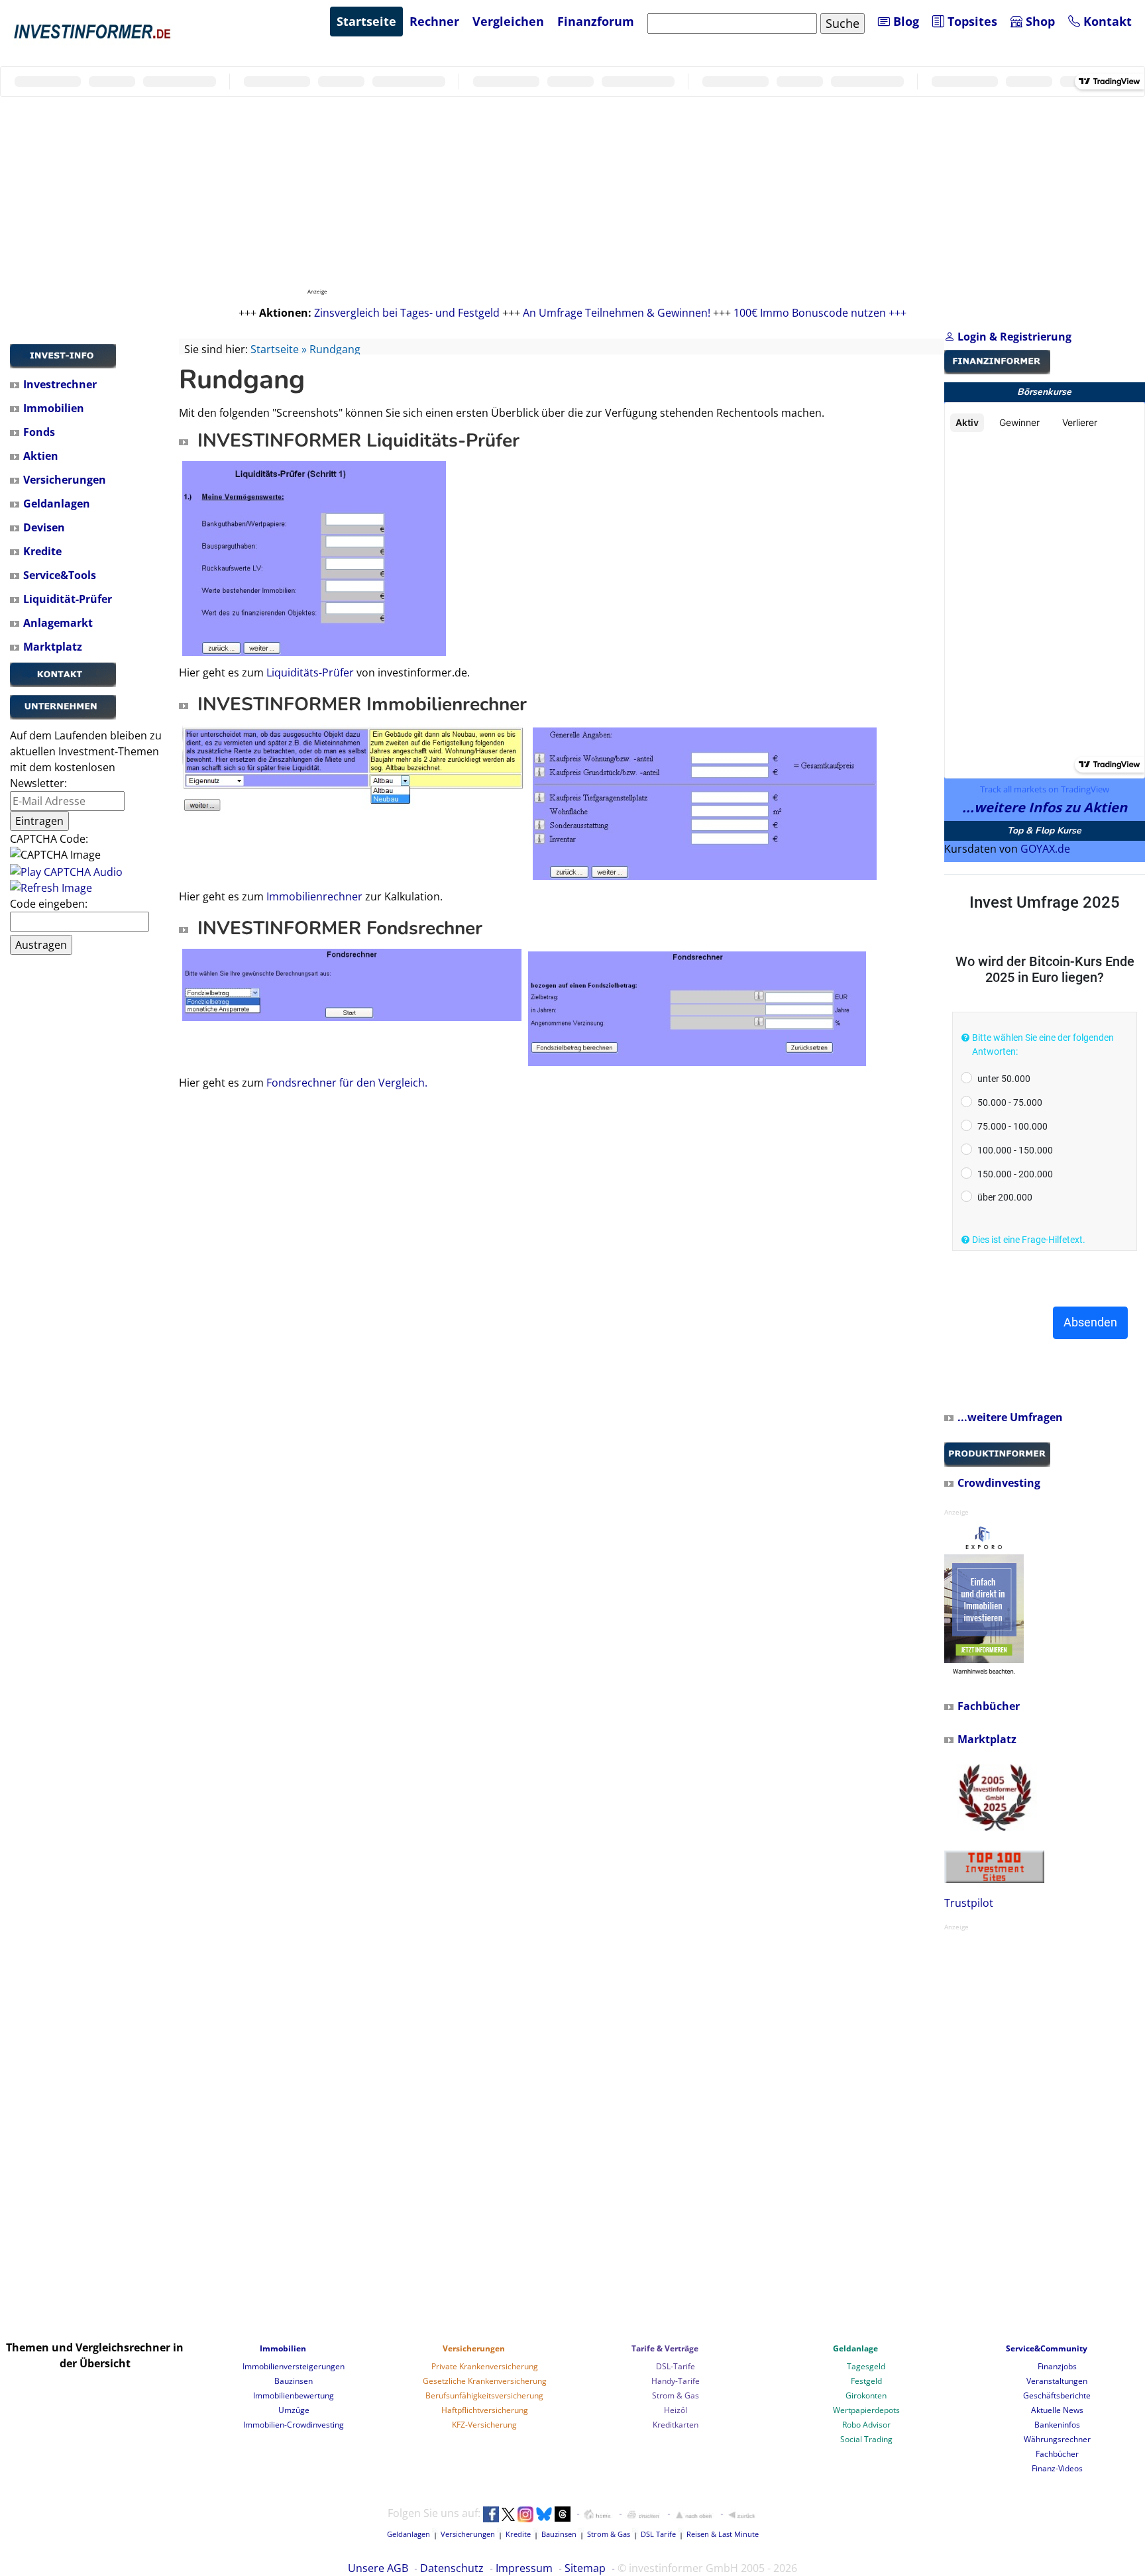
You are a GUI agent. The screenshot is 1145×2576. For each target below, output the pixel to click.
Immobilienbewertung (294, 2395)
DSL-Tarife (676, 2366)
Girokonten (866, 2395)
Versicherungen (65, 480)
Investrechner (60, 384)
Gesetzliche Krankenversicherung (485, 2381)
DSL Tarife (658, 2534)
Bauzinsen (294, 2381)
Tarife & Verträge (665, 2348)
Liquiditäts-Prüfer (310, 672)
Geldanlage (855, 2348)
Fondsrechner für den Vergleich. (347, 1083)
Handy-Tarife (676, 2381)
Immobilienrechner (314, 896)
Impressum (524, 2568)
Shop (1039, 21)
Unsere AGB (378, 2568)
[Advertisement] (89, 1165)
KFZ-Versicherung (484, 2425)
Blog (904, 21)
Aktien (41, 456)
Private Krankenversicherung (485, 2366)
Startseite (366, 21)
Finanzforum (596, 21)
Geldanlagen (57, 504)
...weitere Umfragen (1010, 1417)
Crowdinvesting (999, 1483)
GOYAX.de (1045, 849)
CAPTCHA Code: (49, 839)
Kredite (42, 551)
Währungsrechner (1057, 2439)
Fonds (39, 432)
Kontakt (1106, 21)
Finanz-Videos (1057, 2468)
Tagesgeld (866, 2366)
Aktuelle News (1057, 2410)
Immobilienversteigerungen (294, 2366)
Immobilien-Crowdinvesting (294, 2425)
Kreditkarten (676, 2425)
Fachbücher (989, 1706)
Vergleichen (508, 21)
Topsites (971, 21)
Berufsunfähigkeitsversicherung (484, 2395)
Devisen (44, 527)
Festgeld (866, 2381)
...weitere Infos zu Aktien (1045, 807)
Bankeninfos (1057, 2425)
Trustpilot (969, 1903)
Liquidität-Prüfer (68, 599)
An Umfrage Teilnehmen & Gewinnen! (617, 313)
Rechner (434, 21)
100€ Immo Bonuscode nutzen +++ (820, 313)
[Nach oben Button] (694, 2514)
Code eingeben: (49, 904)
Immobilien (54, 408)
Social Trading (866, 2439)
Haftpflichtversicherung (485, 2410)
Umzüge (294, 2410)
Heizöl (676, 2410)
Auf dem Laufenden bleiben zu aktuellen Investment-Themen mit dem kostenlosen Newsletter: (86, 759)
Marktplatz (53, 647)
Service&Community (1047, 2348)
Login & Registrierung (1013, 337)
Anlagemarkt (58, 623)
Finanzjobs (1057, 2366)
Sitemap (585, 2568)
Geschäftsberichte (1057, 2395)
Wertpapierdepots (866, 2410)
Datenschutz (452, 2568)
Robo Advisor (866, 2425)
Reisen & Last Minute (723, 2534)
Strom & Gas (676, 2395)
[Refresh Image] (51, 888)
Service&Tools (60, 575)
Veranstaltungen (1057, 2381)
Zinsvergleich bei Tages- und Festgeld (407, 313)
